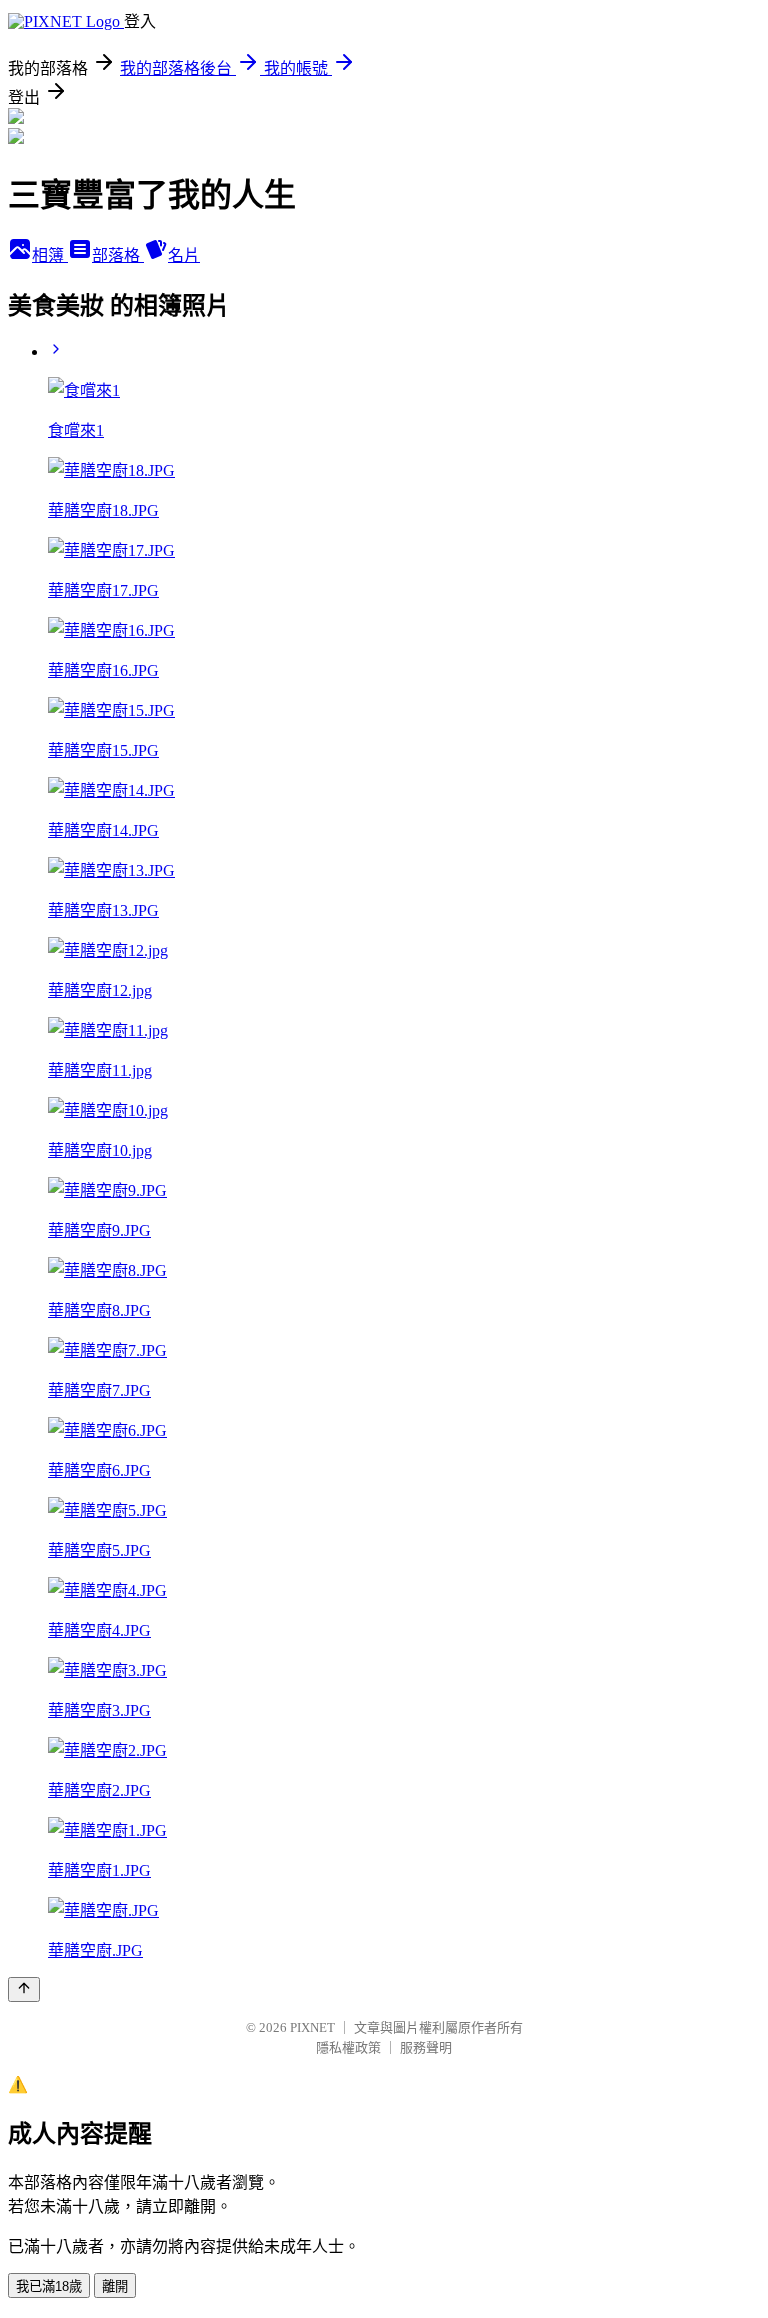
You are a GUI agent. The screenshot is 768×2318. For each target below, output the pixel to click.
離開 (115, 2286)
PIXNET (312, 2027)
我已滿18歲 (49, 2286)
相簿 (50, 255)
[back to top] (24, 1989)
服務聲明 (426, 2047)
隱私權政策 (348, 2047)
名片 (184, 255)
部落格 (118, 255)
